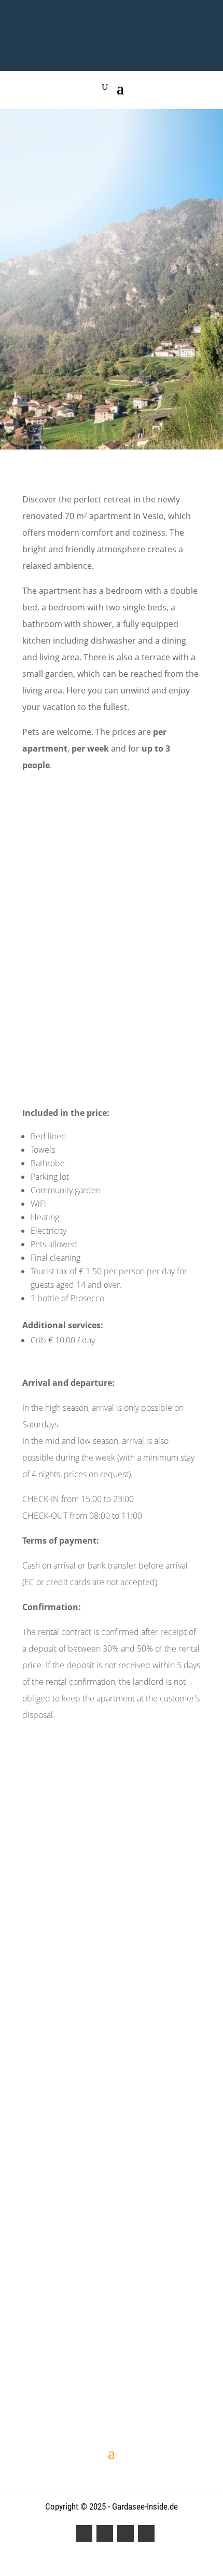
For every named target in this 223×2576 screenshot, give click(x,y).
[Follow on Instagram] (105, 2533)
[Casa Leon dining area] (112, 2198)
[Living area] (112, 2216)
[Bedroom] (112, 2252)
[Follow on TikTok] (146, 2533)
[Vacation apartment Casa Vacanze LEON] (112, 2304)
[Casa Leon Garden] (112, 2341)
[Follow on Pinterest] (126, 2533)
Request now (112, 404)
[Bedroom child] (112, 2286)
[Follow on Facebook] (84, 2533)
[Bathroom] (112, 2322)
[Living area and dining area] (112, 2234)
